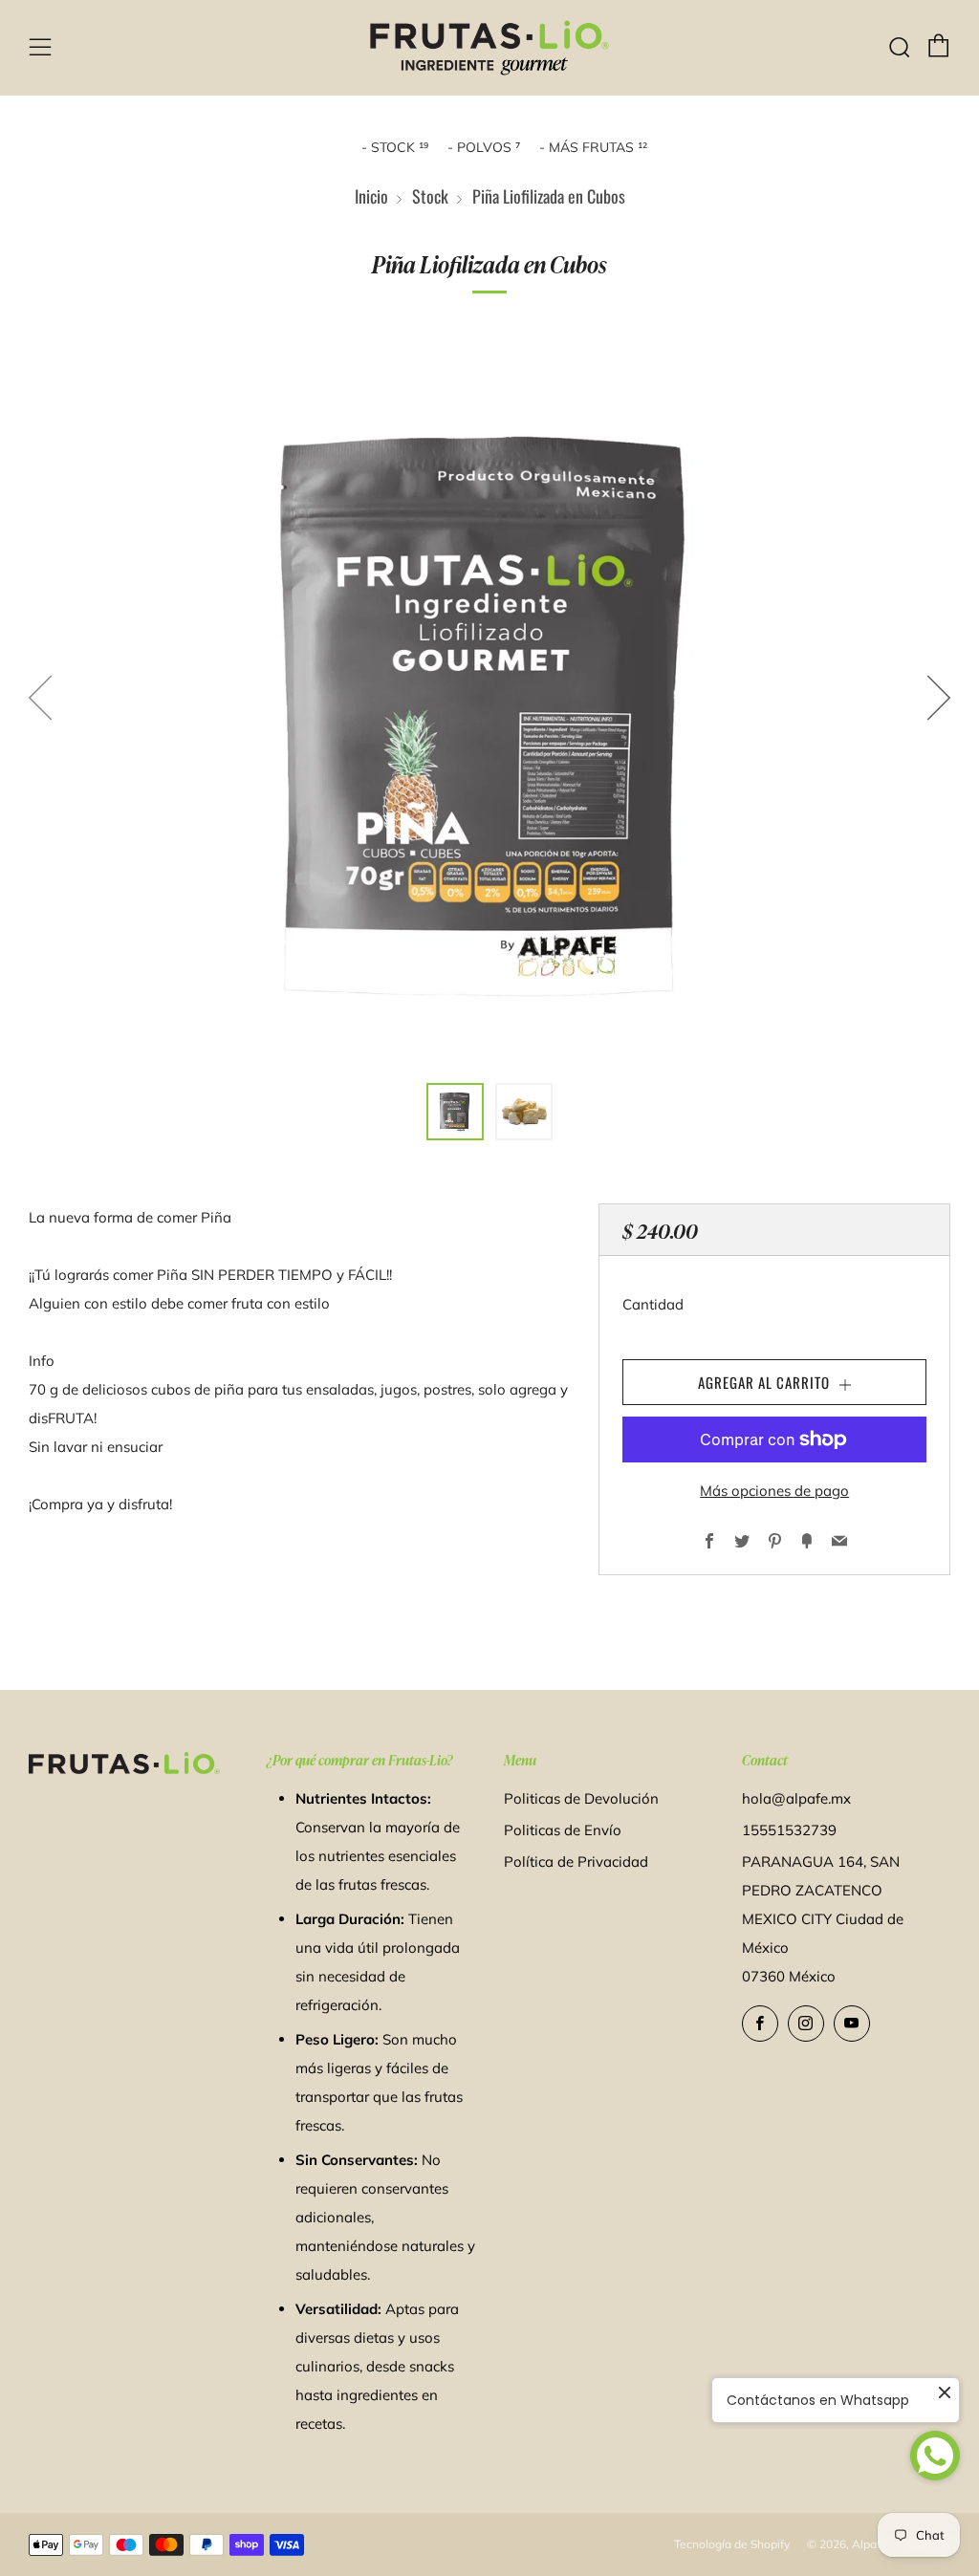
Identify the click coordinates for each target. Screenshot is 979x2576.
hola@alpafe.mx (796, 1798)
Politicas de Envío (563, 1830)
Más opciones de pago (774, 1491)
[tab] (455, 1112)
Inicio (371, 196)
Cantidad (653, 1304)
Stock (430, 196)
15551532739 (789, 1830)
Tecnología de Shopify (732, 2544)
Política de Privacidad (576, 1862)
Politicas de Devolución (581, 1798)
